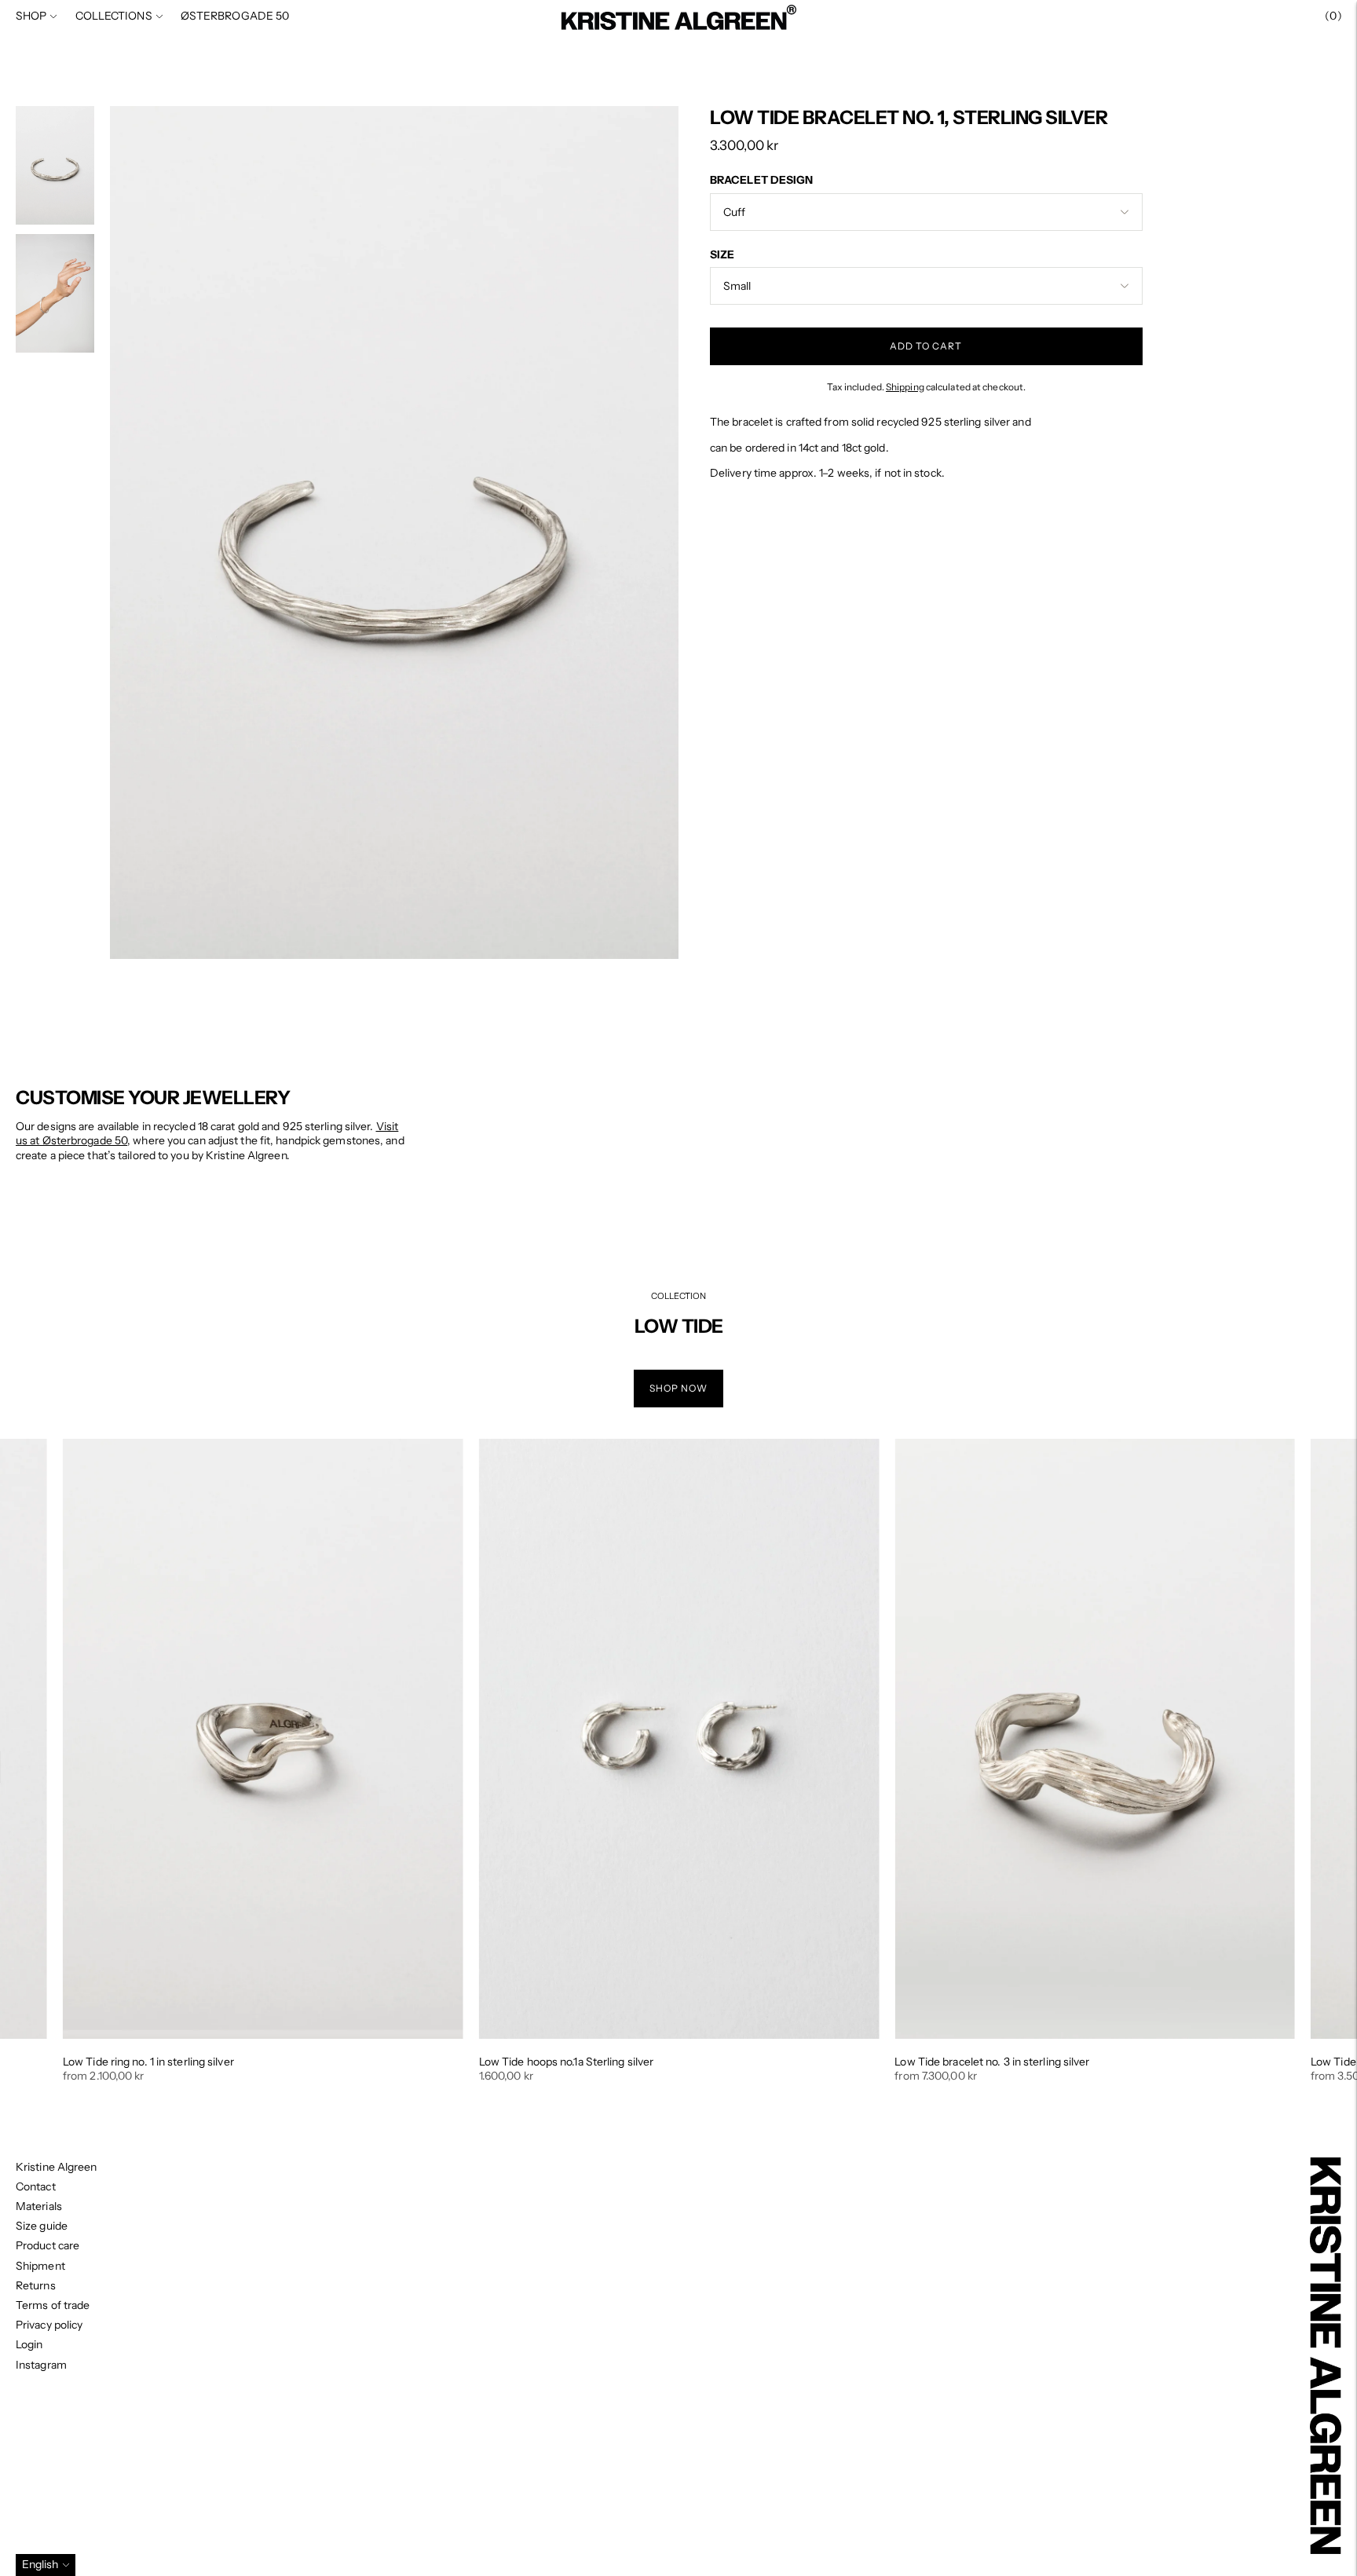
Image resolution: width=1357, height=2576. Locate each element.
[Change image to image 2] (55, 293)
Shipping (905, 386)
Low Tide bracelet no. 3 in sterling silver (992, 2062)
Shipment (40, 2266)
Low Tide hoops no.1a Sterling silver (567, 2062)
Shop (31, 16)
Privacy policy (49, 2325)
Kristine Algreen (57, 2167)
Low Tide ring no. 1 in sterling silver (148, 2062)
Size (722, 254)
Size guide (42, 2226)
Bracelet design (762, 180)
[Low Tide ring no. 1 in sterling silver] (263, 1739)
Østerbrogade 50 (235, 16)
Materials (39, 2206)
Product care (48, 2245)
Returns (36, 2285)
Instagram (41, 2365)
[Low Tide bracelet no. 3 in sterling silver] (1095, 1739)
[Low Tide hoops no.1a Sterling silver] (679, 1739)
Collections (114, 16)
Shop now (678, 1388)
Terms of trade (53, 2305)
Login (29, 2344)
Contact (36, 2186)
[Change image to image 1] (55, 165)
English (40, 2564)
